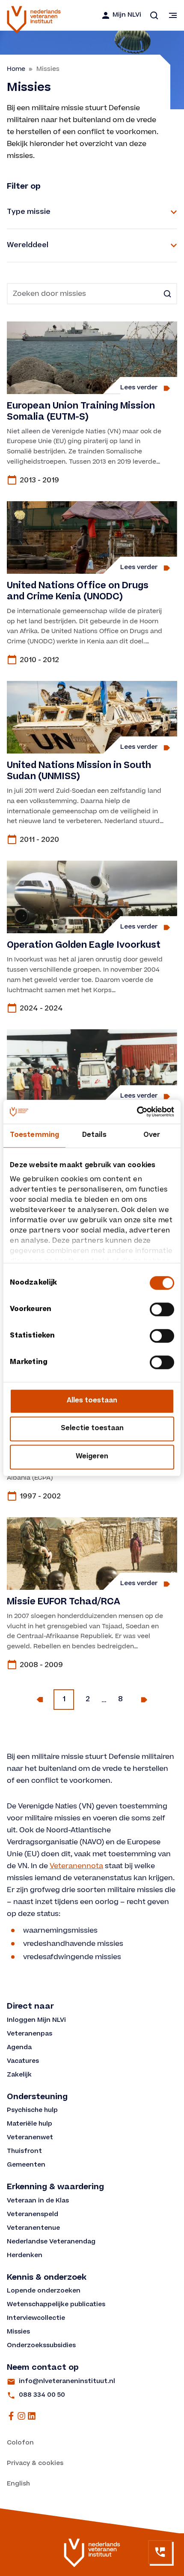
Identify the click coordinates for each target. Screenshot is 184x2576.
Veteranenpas (30, 2034)
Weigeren (92, 1457)
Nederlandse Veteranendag (51, 2242)
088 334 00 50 (42, 2395)
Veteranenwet (30, 2138)
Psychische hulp (32, 2111)
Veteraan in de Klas (38, 2201)
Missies (18, 2332)
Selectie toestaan (92, 1429)
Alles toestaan (92, 1401)
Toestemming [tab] (34, 1135)
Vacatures (23, 2062)
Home (16, 69)
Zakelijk (19, 2075)
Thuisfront (24, 2152)
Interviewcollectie (36, 2319)
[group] (92, 405)
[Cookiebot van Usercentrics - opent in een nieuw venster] (137, 1112)
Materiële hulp (30, 2124)
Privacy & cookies (35, 2464)
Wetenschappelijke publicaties (56, 2305)
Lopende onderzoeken (44, 2291)
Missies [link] (48, 69)
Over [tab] (152, 1135)
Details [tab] (94, 1135)
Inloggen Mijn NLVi (36, 2021)
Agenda (19, 2048)
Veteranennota (76, 1866)
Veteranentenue (33, 2228)
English (18, 2484)
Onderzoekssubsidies (41, 2346)
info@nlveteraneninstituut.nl (67, 2382)
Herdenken (25, 2256)
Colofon (20, 2443)
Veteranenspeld (33, 2215)
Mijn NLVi (127, 15)
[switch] (162, 1309)
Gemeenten (26, 2165)
